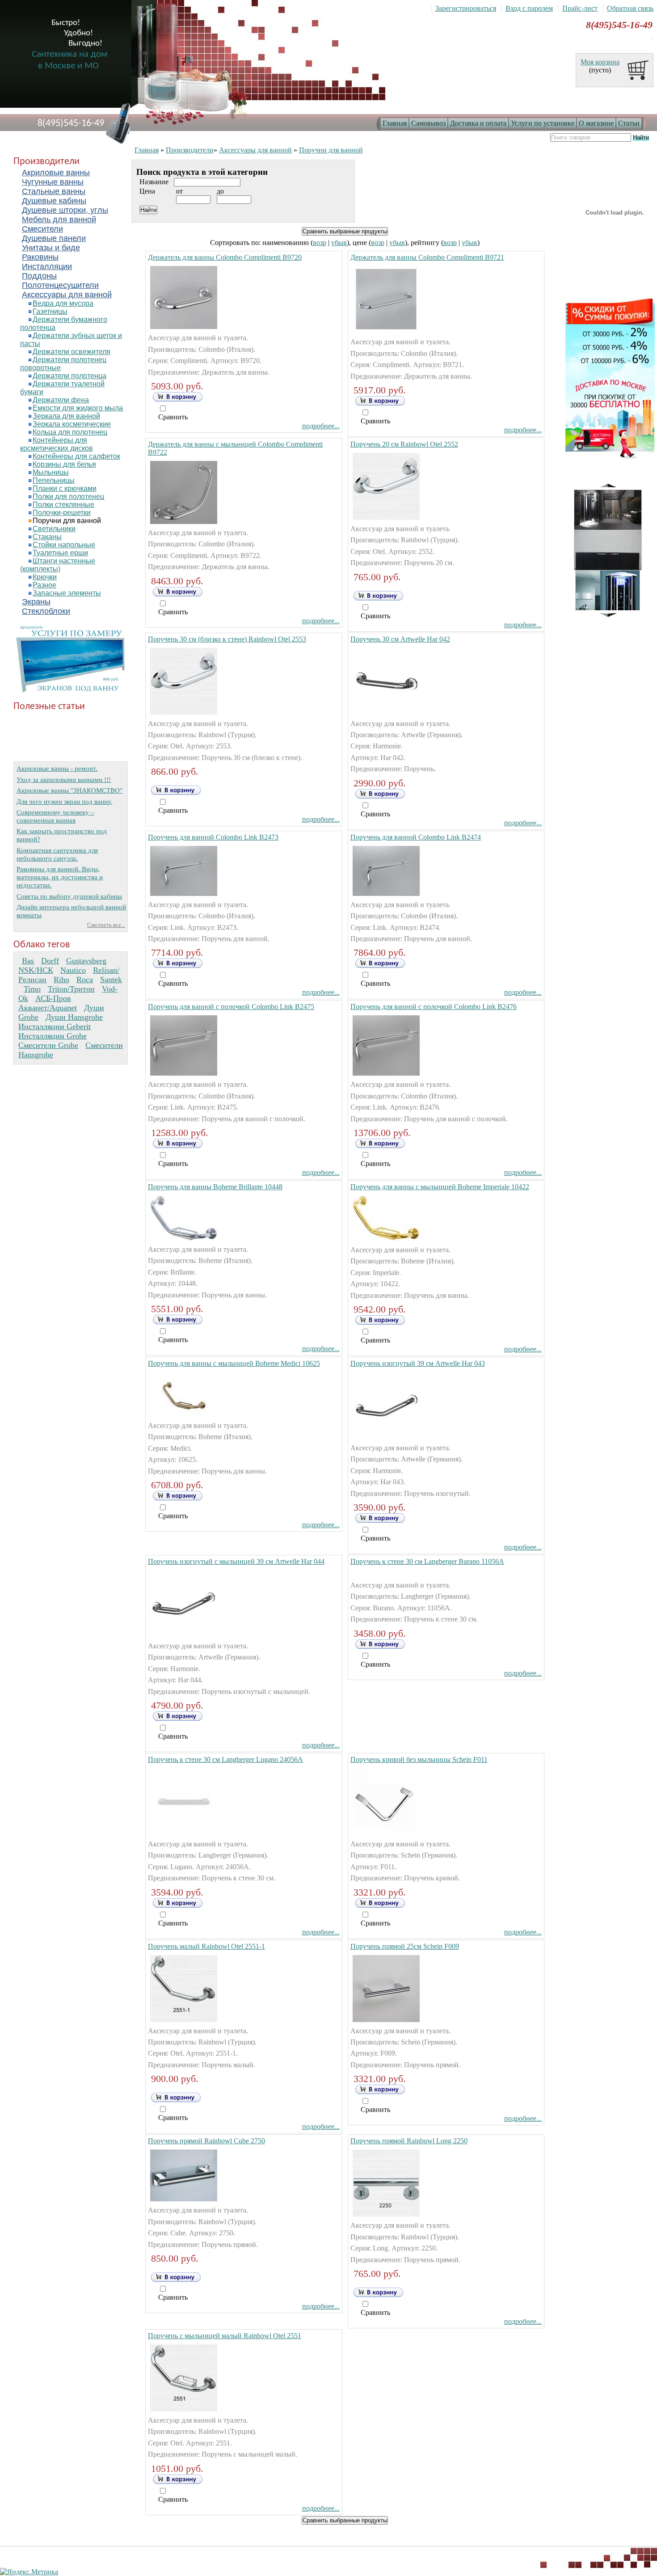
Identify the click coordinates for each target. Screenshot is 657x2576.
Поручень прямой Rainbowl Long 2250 (409, 2141)
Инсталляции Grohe (53, 1036)
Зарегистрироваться (466, 8)
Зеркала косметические (72, 424)
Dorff (50, 961)
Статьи (629, 123)
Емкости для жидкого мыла (78, 408)
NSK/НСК (36, 970)
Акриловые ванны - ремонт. (57, 768)
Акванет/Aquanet (48, 1008)
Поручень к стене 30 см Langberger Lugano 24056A (225, 1759)
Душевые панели (54, 238)
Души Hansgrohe (74, 1017)
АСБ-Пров (53, 998)
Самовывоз (428, 123)
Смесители (42, 229)
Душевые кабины (54, 201)
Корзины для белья (64, 464)
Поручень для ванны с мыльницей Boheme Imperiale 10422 (440, 1187)
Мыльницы (51, 472)
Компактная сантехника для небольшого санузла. (57, 854)
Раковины (40, 257)
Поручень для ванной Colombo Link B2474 (416, 837)
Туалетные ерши (60, 553)
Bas (28, 961)
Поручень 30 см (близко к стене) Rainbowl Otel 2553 (227, 639)
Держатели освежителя (72, 352)
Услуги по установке (543, 123)
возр (320, 243)
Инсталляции (47, 266)
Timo (32, 989)
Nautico (73, 970)
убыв (339, 243)
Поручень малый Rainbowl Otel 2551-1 (206, 1946)
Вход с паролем (529, 8)
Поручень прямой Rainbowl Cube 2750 (206, 2141)
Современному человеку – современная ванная (55, 816)
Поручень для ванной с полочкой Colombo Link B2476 (434, 1007)
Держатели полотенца (69, 376)
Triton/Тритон (71, 989)
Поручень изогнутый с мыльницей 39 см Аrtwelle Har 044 (236, 1561)
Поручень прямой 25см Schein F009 (405, 1946)
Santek (111, 980)
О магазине (596, 123)
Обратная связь (630, 8)
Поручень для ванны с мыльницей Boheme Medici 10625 (234, 1363)
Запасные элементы (67, 593)
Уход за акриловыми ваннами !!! (64, 779)
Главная (395, 123)
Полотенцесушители (60, 285)
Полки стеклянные (63, 505)
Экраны (36, 602)
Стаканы (47, 537)
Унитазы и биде (51, 248)
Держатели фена (61, 400)
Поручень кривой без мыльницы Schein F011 (419, 1759)
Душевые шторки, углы (65, 210)
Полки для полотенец (68, 496)
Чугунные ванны (53, 182)
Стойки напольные (64, 545)
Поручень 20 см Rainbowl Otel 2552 (404, 444)
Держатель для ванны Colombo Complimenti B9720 (225, 257)
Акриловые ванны (56, 173)
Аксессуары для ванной (67, 295)
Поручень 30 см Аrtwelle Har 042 (400, 639)
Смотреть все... (106, 925)
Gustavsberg (86, 961)
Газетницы (50, 311)
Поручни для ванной (67, 521)
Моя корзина (600, 62)
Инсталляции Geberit (55, 1026)
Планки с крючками (65, 488)
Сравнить (173, 417)
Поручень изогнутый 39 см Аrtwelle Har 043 (418, 1363)
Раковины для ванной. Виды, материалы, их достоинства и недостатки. (60, 877)
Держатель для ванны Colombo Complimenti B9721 (427, 257)
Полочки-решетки (62, 513)
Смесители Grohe (48, 1045)
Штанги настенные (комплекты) (58, 565)
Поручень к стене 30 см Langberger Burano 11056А (427, 1561)
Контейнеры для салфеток (76, 456)
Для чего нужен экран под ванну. (64, 801)
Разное (44, 585)
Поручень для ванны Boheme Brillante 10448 (215, 1187)
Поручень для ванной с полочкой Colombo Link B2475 (231, 1007)
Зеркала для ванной (66, 416)
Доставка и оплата (478, 123)
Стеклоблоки (46, 611)
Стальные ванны (54, 191)
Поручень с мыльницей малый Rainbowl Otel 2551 (225, 2336)
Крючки (45, 577)
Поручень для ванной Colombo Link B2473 (213, 837)
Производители (190, 150)
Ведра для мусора (63, 303)
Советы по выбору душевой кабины (69, 896)
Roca (85, 980)
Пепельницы (54, 480)
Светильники (54, 529)
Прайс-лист (580, 8)
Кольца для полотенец (70, 432)
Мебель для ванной (59, 220)
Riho (61, 980)
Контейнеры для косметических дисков (57, 444)
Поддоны (39, 276)
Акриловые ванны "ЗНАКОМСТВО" (69, 790)
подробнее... (321, 426)
